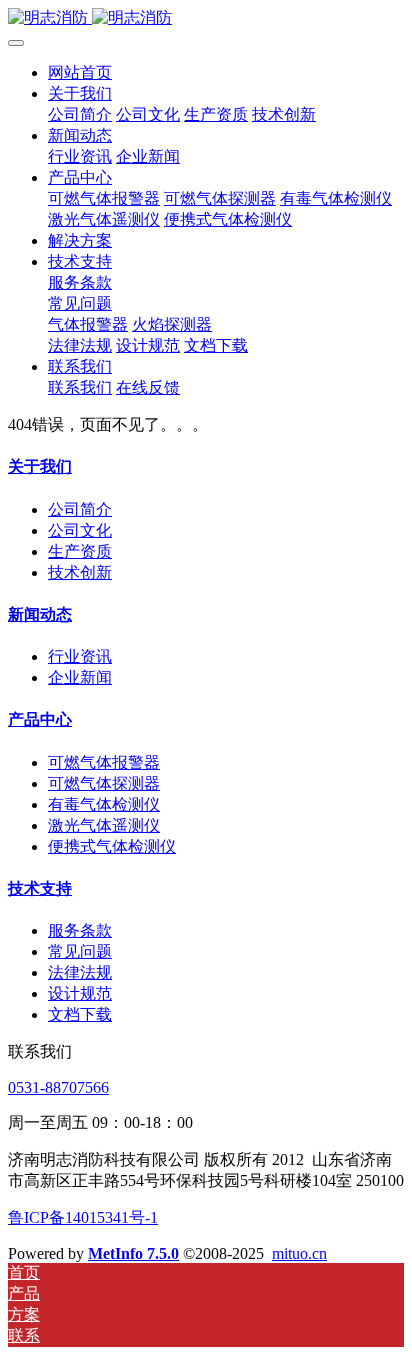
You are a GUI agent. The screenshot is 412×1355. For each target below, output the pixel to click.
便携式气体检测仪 (112, 846)
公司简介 (80, 509)
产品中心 (40, 719)
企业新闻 (80, 677)
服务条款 (80, 930)
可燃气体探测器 (104, 783)
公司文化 (80, 530)
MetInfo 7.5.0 (133, 1253)
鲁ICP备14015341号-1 (83, 1217)
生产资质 (80, 551)
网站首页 (80, 72)
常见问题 (80, 951)
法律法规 (80, 972)
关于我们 (40, 466)
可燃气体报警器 (104, 762)
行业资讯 (80, 656)
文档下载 (80, 1014)
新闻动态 (40, 614)
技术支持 (40, 888)
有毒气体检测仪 (104, 804)
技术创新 (80, 572)
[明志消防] (206, 18)
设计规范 (80, 993)
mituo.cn (299, 1253)
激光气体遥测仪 (104, 825)
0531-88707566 (58, 1087)
